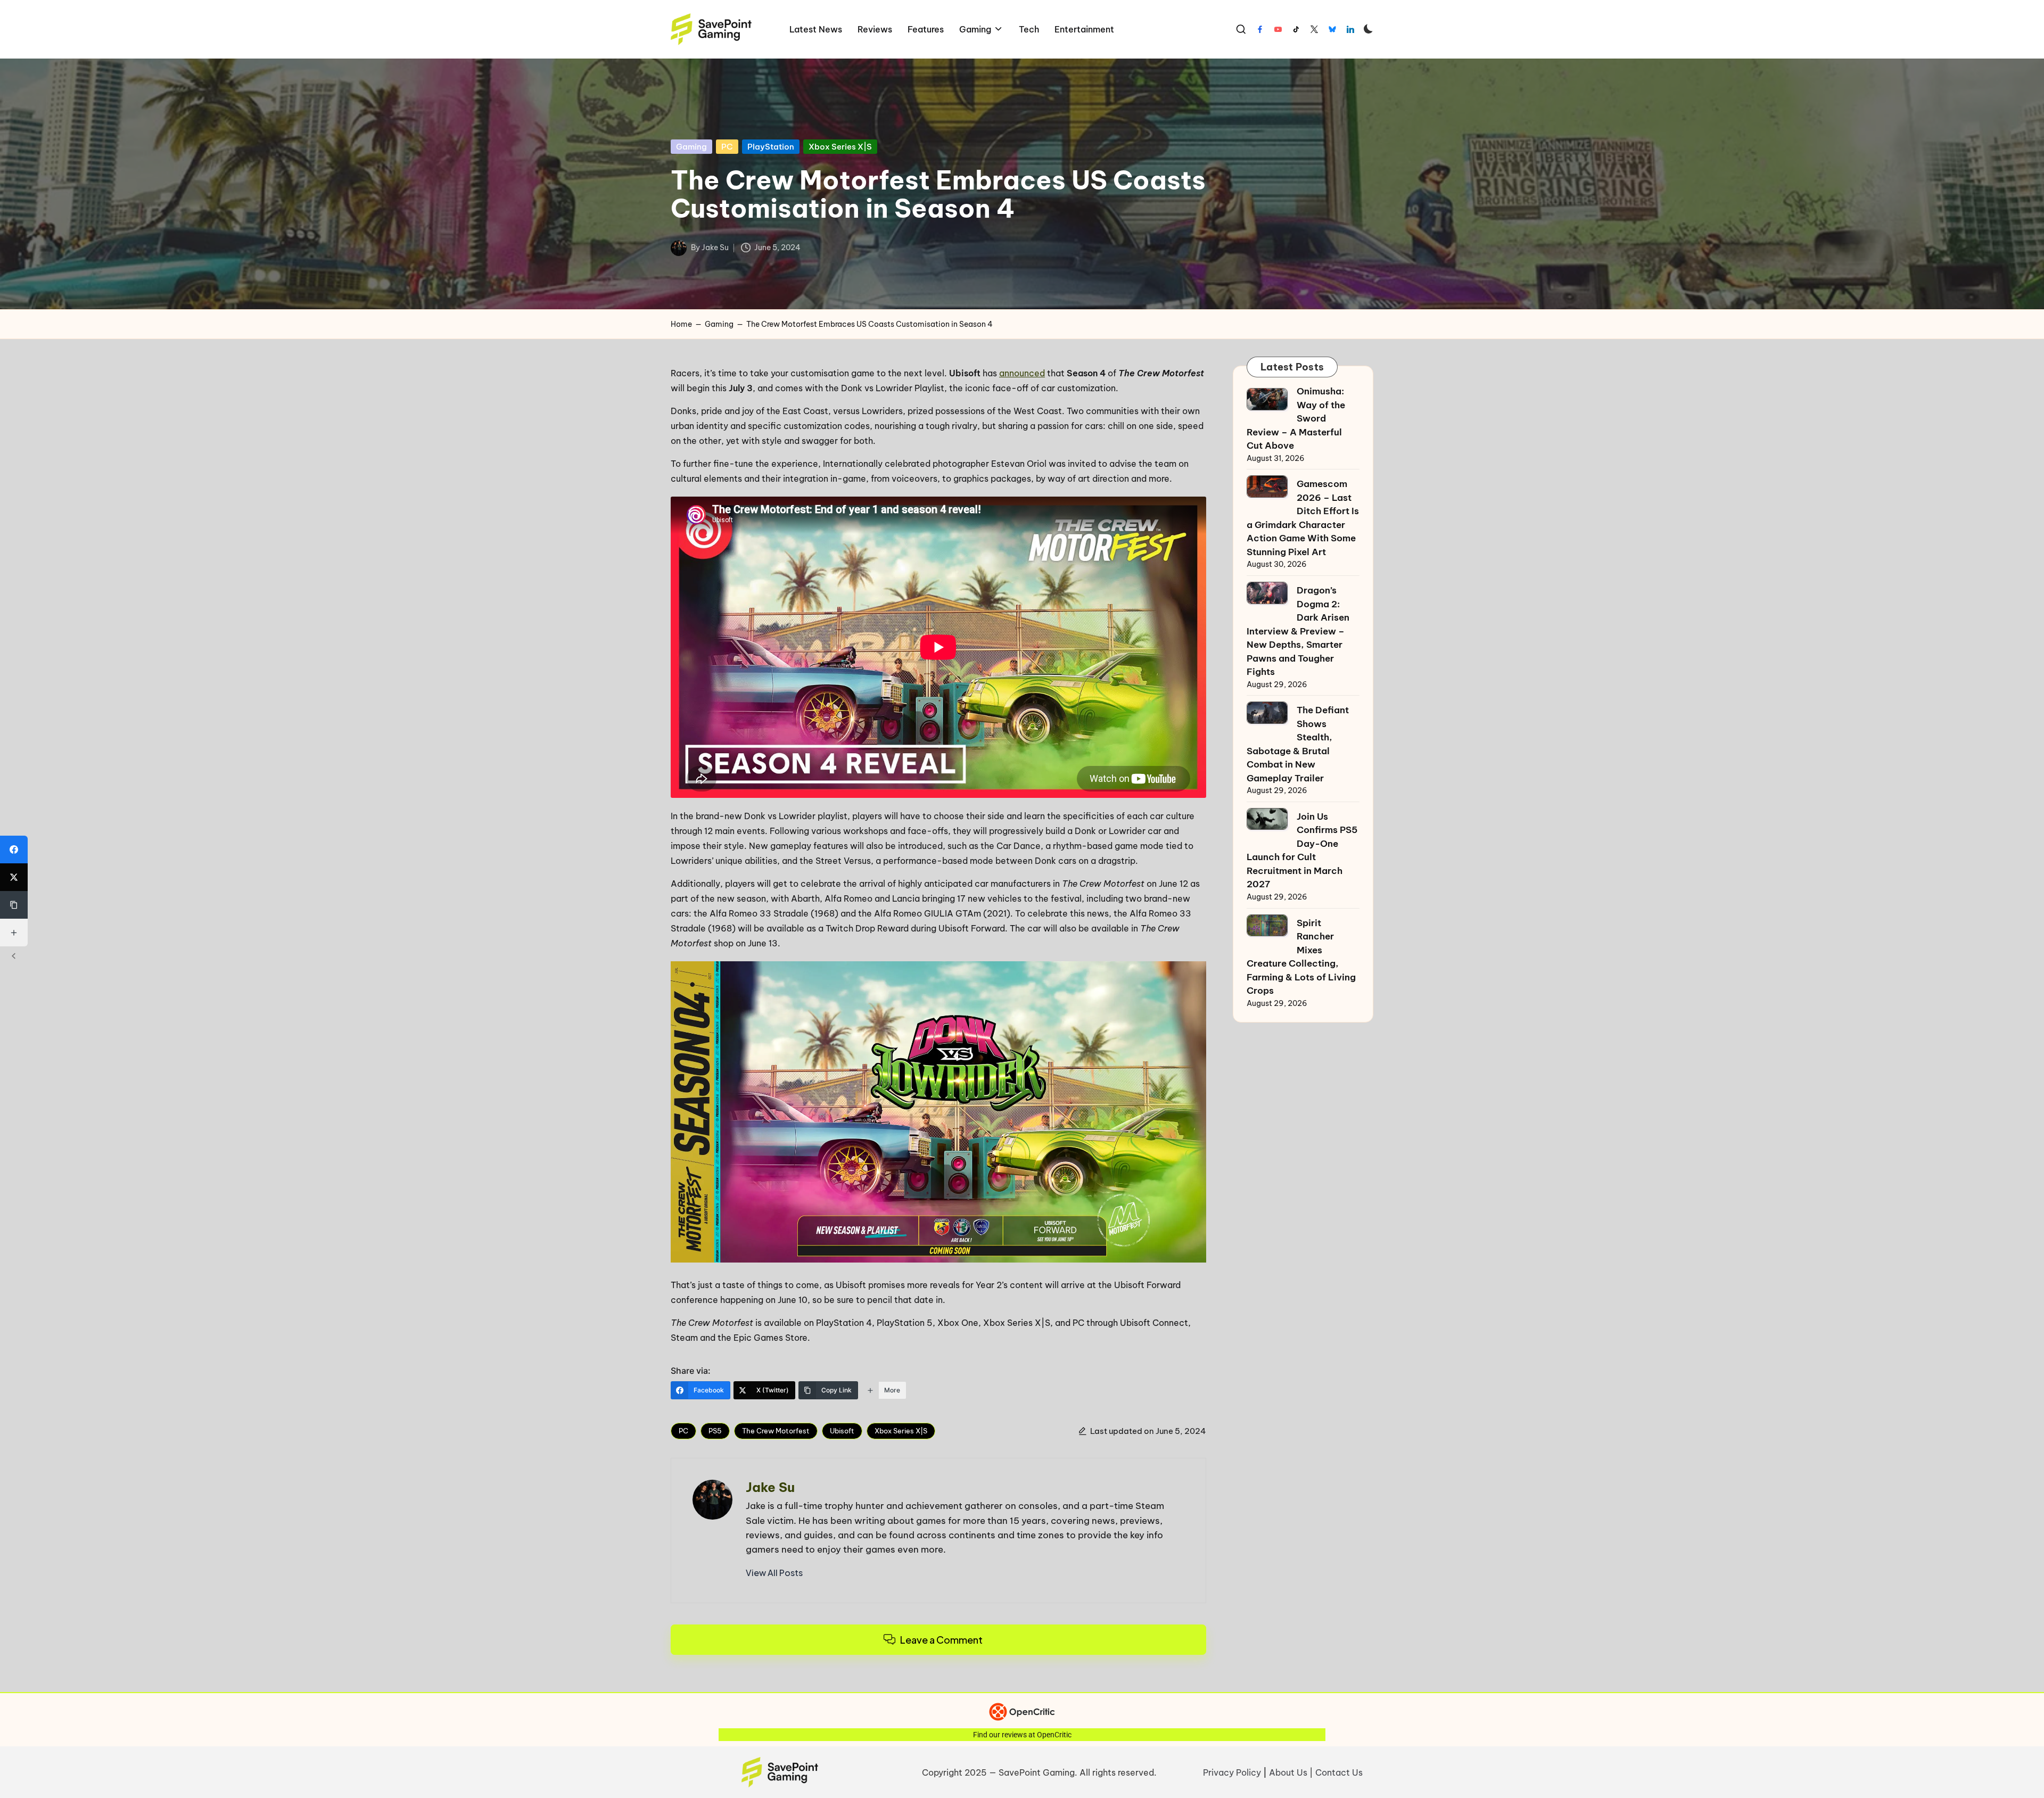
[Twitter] (1314, 29)
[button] (774, 1573)
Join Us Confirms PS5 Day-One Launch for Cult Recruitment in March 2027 (1302, 851)
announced (1022, 373)
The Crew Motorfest (776, 1431)
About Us (1288, 1772)
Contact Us (1339, 1772)
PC (727, 147)
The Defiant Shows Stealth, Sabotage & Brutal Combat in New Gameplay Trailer (1298, 744)
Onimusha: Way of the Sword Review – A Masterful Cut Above (1296, 418)
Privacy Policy (1232, 1772)
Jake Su (770, 1487)
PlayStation (771, 147)
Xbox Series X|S (840, 147)
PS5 (715, 1431)
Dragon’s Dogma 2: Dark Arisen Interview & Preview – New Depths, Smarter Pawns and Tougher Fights (1298, 631)
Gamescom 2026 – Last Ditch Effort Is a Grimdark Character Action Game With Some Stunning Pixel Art (1303, 518)
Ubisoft (842, 1431)
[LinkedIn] (1350, 29)
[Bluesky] (1332, 29)
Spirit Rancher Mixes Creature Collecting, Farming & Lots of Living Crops (1301, 957)
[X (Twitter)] (14, 877)
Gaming (691, 147)
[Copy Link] (14, 905)
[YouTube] (1278, 29)
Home (681, 324)
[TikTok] (1296, 29)
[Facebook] (1260, 29)
